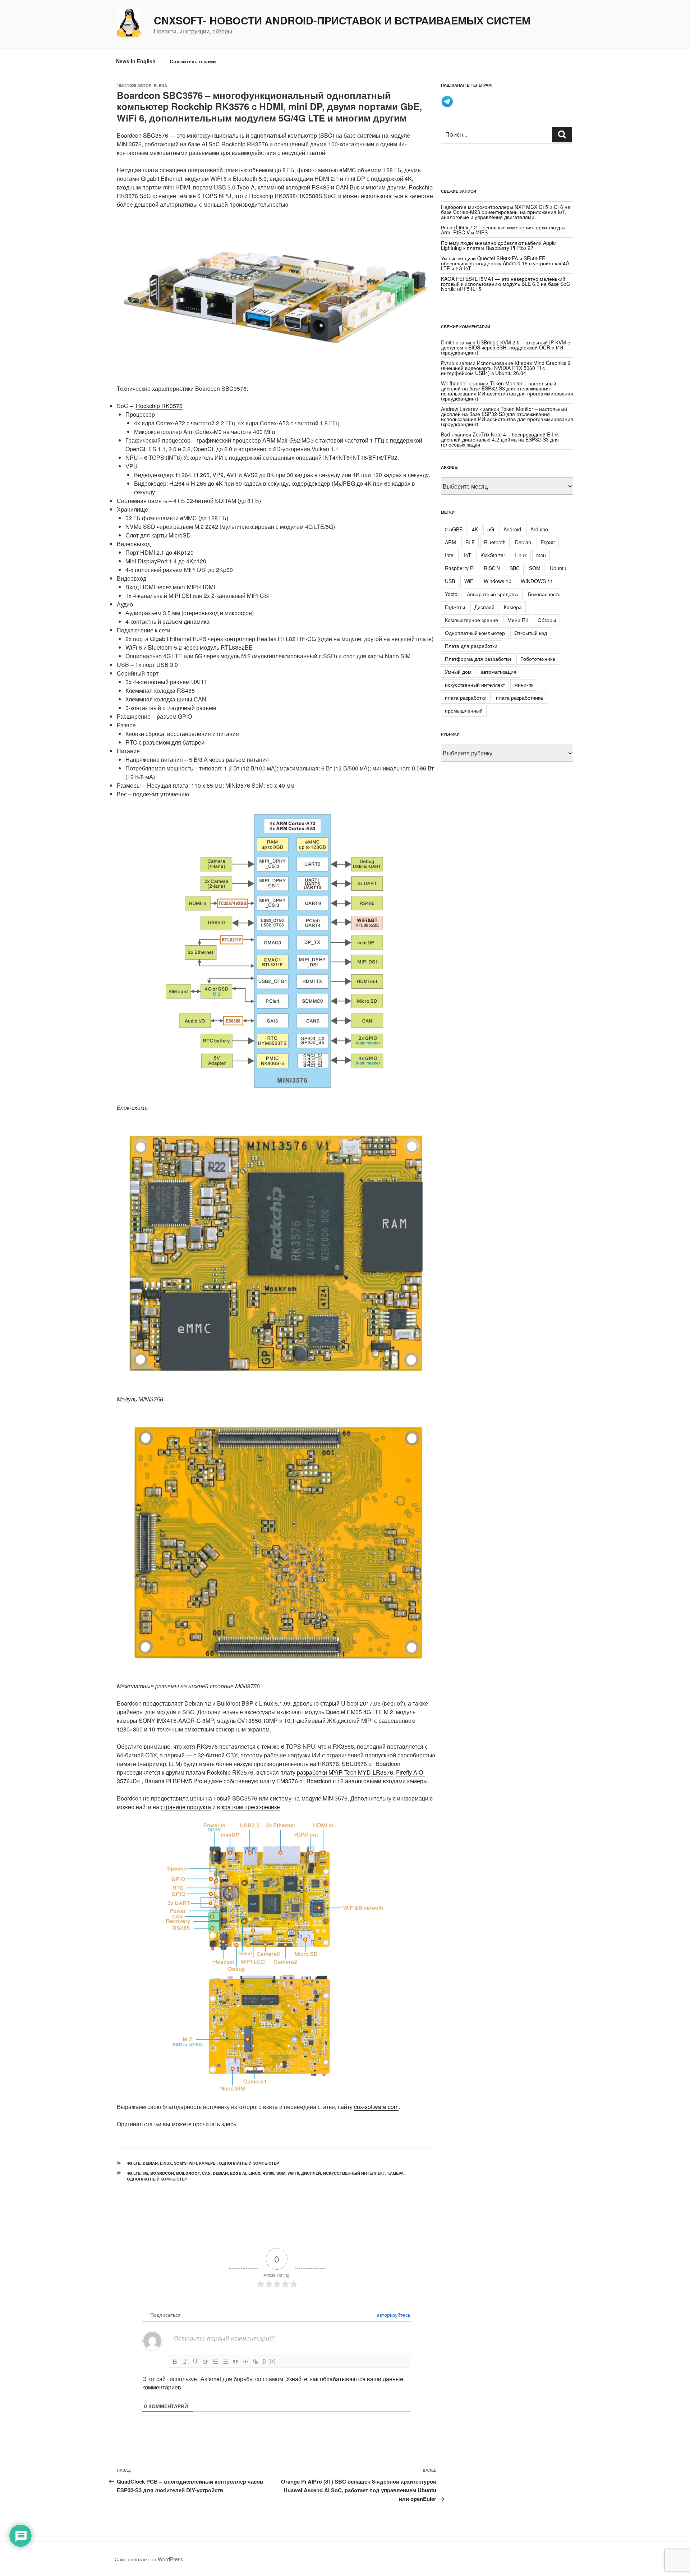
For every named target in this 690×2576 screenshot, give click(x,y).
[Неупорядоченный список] (225, 2362)
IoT (468, 555)
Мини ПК (518, 620)
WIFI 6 (293, 2173)
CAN (206, 2173)
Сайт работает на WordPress (149, 2559)
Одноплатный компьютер (249, 2163)
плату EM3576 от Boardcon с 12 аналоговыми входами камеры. (344, 1781)
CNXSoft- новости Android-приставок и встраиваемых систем (342, 20)
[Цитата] (235, 2362)
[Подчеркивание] (195, 2362)
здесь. (229, 2124)
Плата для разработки (471, 646)
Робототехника (538, 659)
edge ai (238, 2173)
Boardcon (162, 2173)
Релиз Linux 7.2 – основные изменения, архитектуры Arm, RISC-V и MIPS (503, 230)
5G (145, 2173)
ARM (450, 542)
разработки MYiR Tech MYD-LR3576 (345, 1772)
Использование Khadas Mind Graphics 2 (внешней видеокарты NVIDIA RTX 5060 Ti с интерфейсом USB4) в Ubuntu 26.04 (506, 368)
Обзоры (547, 620)
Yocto (451, 594)
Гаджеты (455, 607)
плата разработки (466, 697)
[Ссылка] (256, 2362)
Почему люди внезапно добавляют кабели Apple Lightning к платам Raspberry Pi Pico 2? (498, 245)
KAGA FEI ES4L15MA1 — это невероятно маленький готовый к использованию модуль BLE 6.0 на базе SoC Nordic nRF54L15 (505, 284)
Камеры (208, 2163)
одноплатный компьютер (157, 2179)
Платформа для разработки (478, 659)
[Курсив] (185, 2362)
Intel (450, 555)
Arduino (539, 529)
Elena (160, 85)
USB (450, 581)
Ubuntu (558, 568)
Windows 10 (498, 581)
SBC (515, 568)
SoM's (180, 2163)
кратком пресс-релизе (251, 1807)
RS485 (268, 2173)
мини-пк (524, 685)
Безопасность (544, 594)
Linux (166, 2163)
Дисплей (484, 607)
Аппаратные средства (493, 594)
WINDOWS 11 (537, 581)
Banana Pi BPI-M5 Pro (173, 1781)
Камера (513, 607)
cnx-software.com (376, 2107)
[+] (272, 2361)
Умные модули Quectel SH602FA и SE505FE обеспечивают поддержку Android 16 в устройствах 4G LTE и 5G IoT (505, 263)
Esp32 (548, 542)
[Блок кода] (245, 2362)
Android (512, 529)
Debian (150, 2163)
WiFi (193, 2163)
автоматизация (499, 672)
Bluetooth (495, 542)
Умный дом (458, 672)
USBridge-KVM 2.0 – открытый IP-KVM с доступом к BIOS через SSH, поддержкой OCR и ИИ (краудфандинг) (505, 347)
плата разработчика (519, 697)
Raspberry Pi (460, 568)
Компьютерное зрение (471, 620)
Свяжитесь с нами (193, 61)
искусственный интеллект (354, 2173)
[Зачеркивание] (205, 2362)
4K (475, 529)
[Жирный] (175, 2362)
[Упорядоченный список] (215, 2362)
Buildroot (188, 2173)
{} (264, 2361)
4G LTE (134, 2163)
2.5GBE (454, 529)
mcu (541, 555)
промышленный (464, 710)
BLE (470, 542)
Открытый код (531, 633)
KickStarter (493, 555)
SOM (281, 2173)
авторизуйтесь (393, 2315)
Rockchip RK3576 (159, 406)
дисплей (311, 2173)
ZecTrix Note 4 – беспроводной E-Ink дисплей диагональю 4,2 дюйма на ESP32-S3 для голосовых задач (500, 439)
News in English (136, 61)
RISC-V (492, 568)
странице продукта (186, 1807)
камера (395, 2173)
